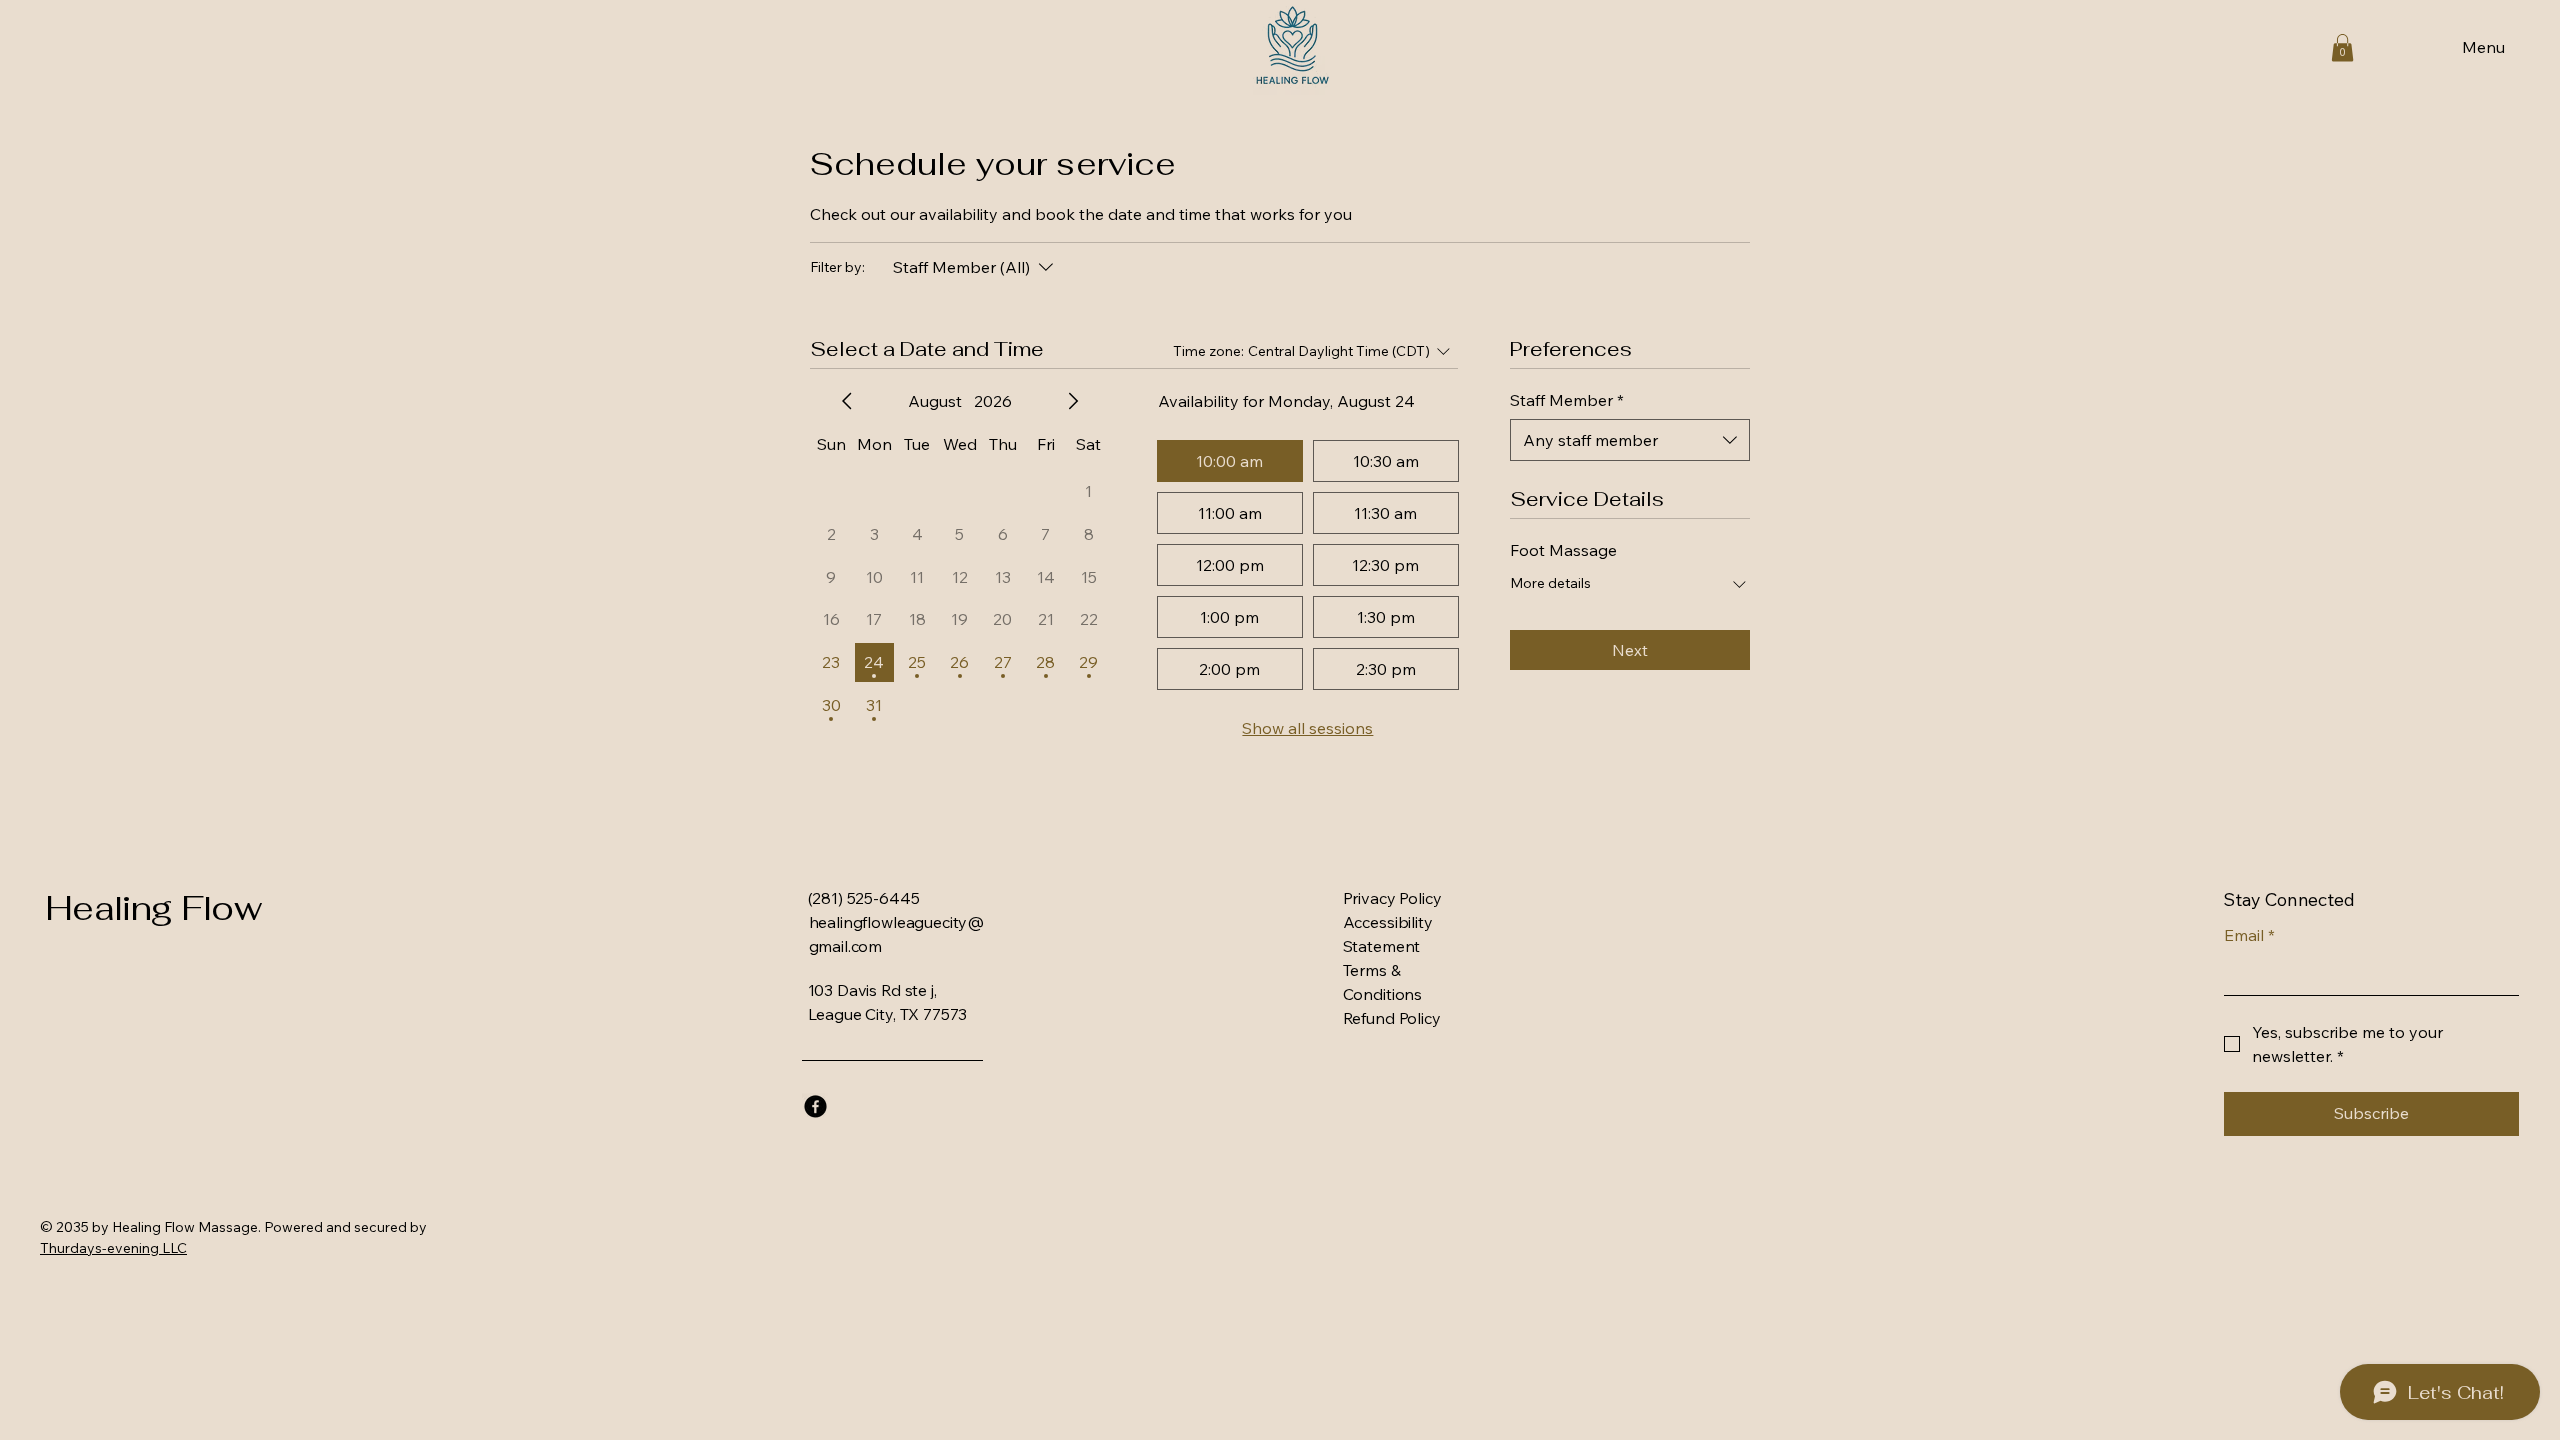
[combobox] (1630, 440)
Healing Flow (153, 908)
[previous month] (847, 401)
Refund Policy (1392, 1018)
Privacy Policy (1392, 898)
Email (2249, 935)
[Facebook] (815, 1106)
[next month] (1073, 401)
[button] (2342, 47)
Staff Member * (1567, 400)
